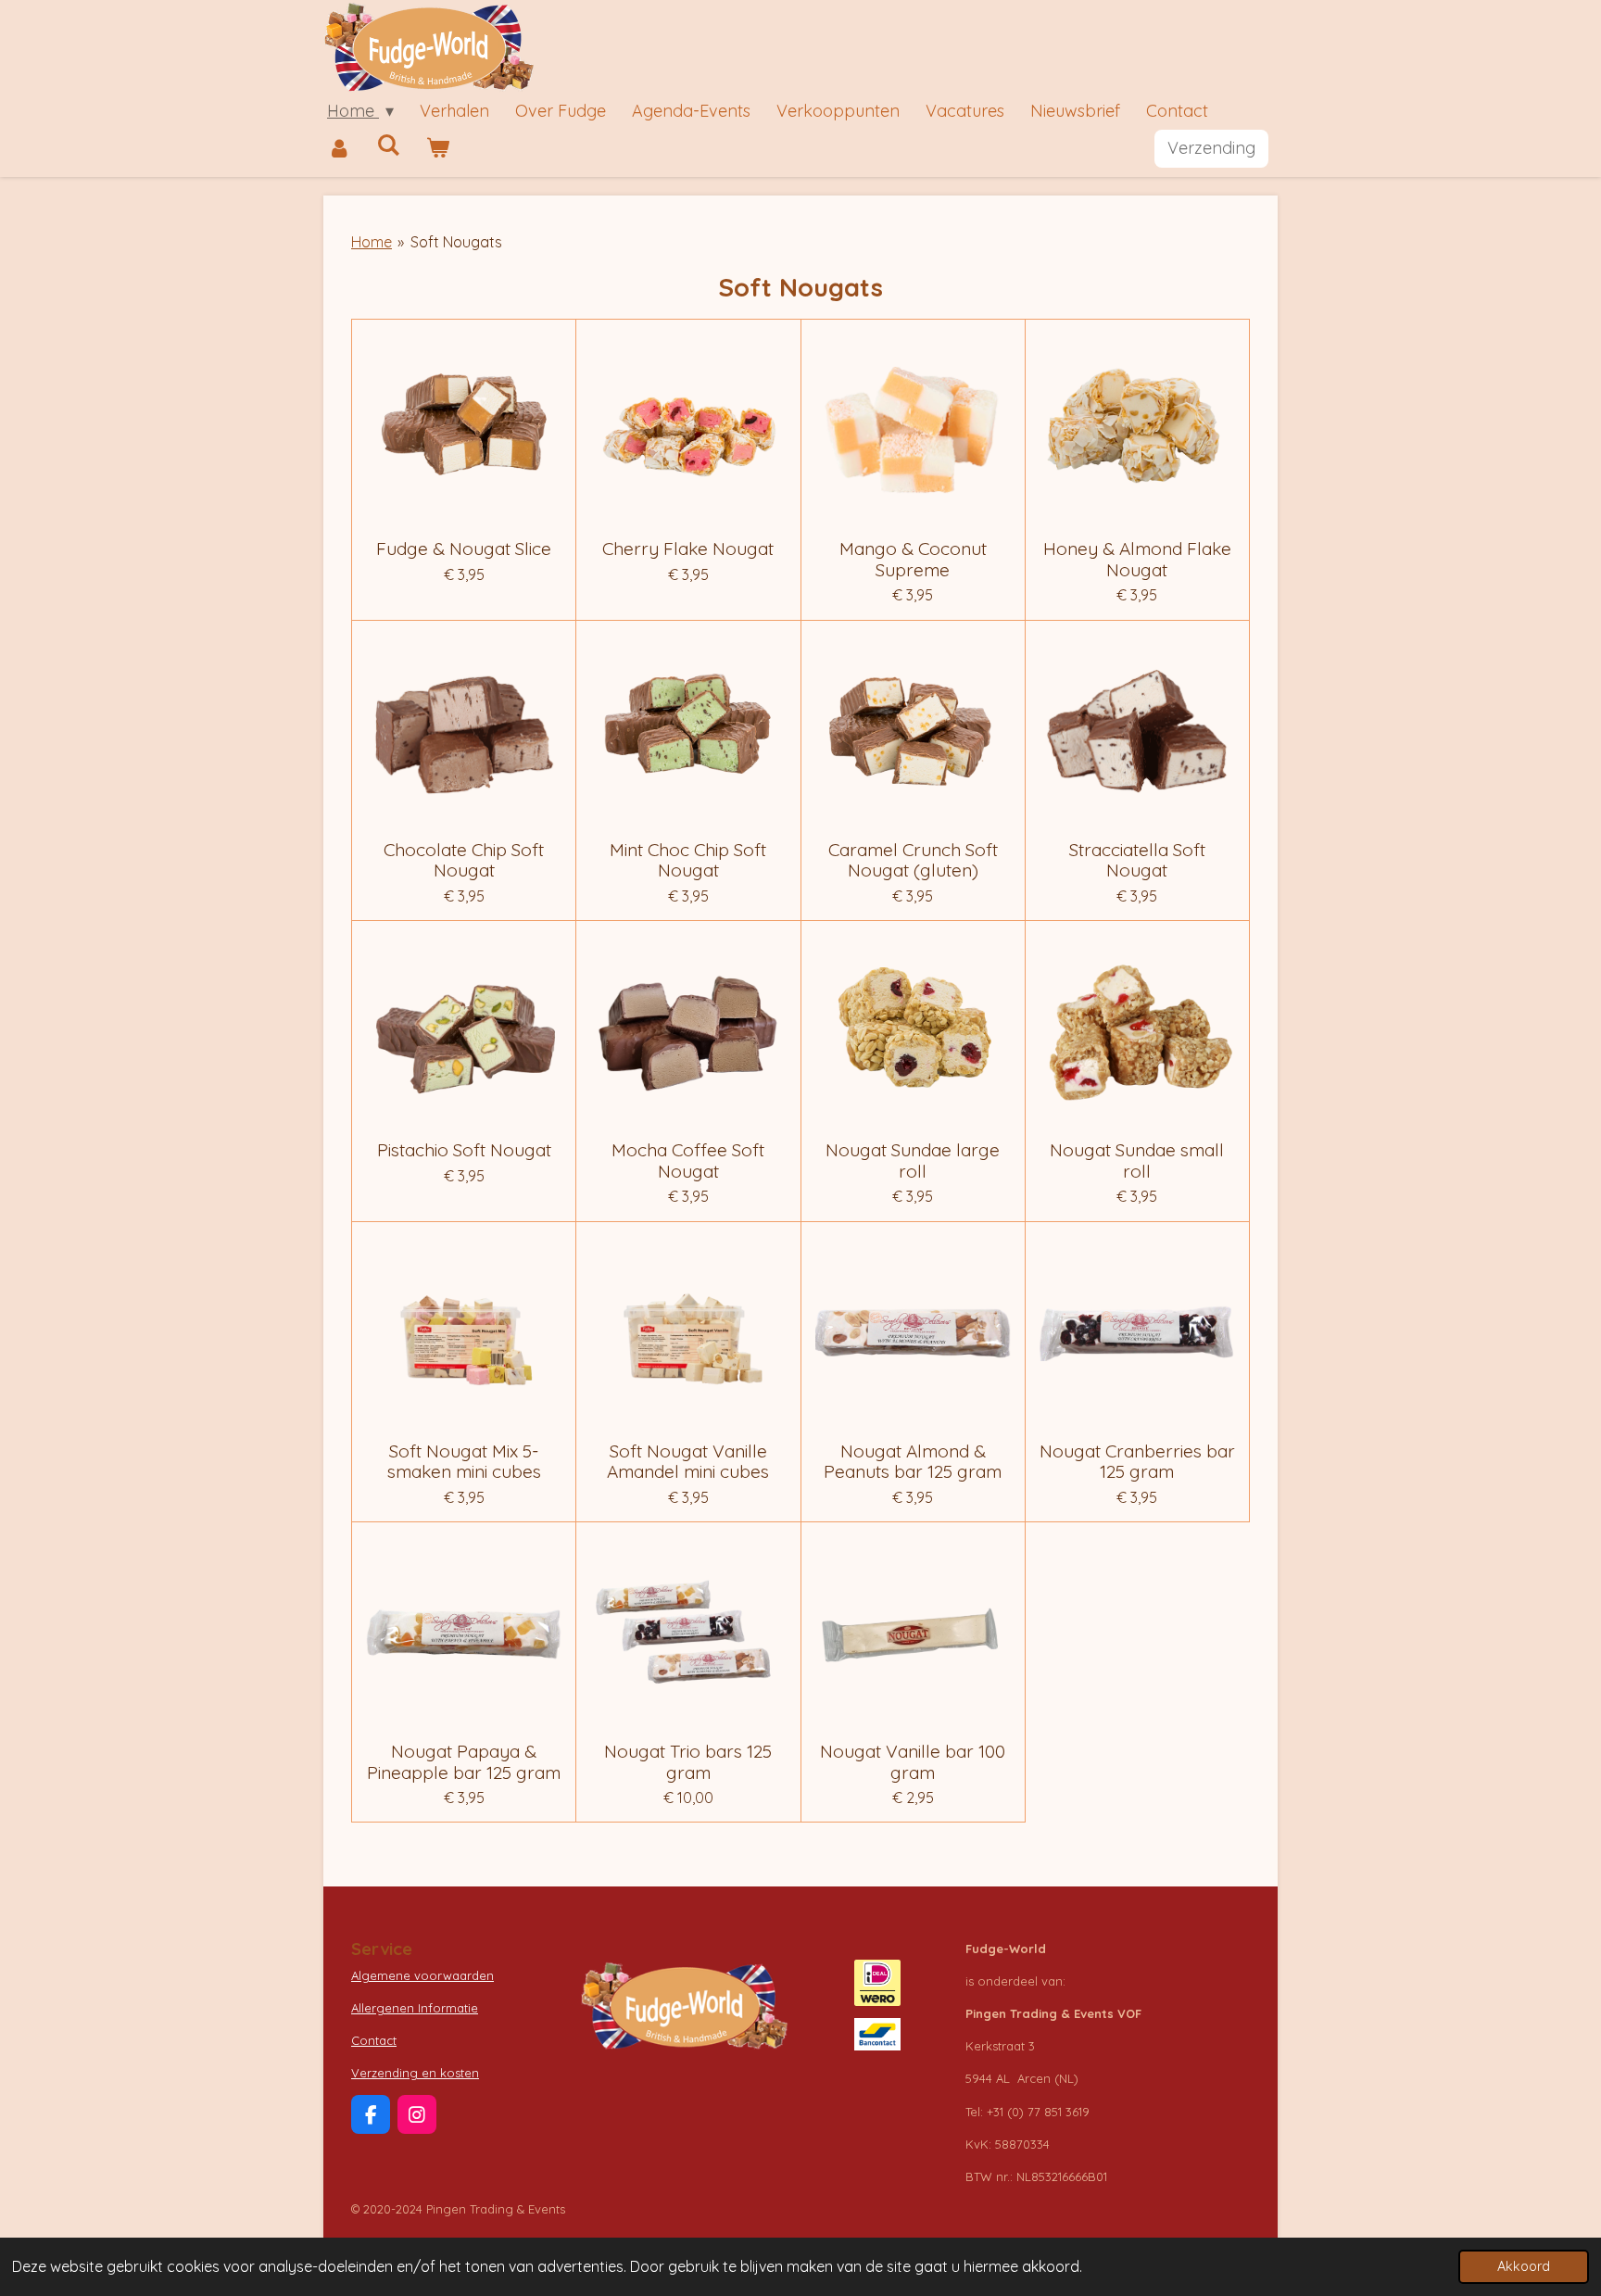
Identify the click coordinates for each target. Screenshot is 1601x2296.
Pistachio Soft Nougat (464, 1150)
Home (372, 242)
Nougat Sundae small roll (1137, 1161)
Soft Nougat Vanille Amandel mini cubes (688, 1462)
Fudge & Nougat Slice (464, 549)
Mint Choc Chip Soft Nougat (688, 860)
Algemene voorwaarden (422, 1975)
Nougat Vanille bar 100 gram (913, 1762)
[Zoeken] (388, 145)
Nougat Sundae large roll (913, 1161)
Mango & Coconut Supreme (913, 559)
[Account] (339, 149)
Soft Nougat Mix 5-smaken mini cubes (464, 1462)
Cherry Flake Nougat (688, 549)
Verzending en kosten (415, 2073)
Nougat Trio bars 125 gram (688, 1762)
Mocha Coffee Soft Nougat (688, 1161)
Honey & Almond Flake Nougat (1137, 559)
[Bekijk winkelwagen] (437, 149)
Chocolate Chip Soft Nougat (464, 860)
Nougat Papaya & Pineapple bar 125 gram (464, 1762)
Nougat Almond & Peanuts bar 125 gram (913, 1462)
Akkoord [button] (1524, 2266)
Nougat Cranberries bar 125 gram (1137, 1462)
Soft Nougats (456, 242)
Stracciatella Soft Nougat (1137, 860)
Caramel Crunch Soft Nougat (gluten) (913, 860)
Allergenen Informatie (415, 2008)
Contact (374, 2040)
